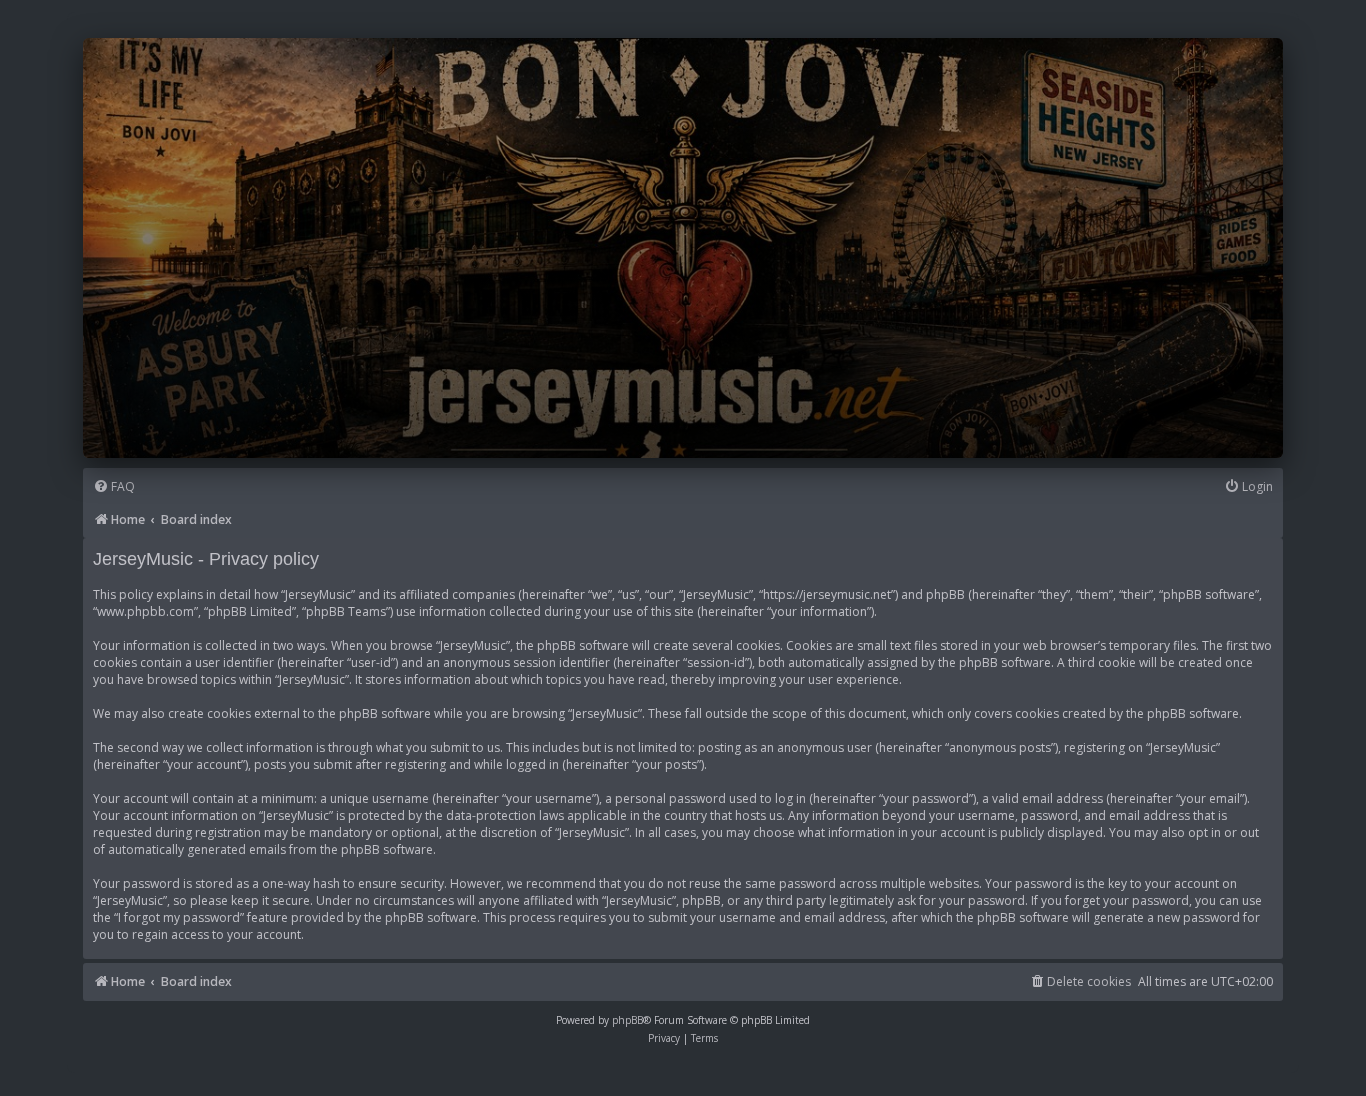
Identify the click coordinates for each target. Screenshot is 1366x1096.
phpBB (627, 1020)
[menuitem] (114, 487)
